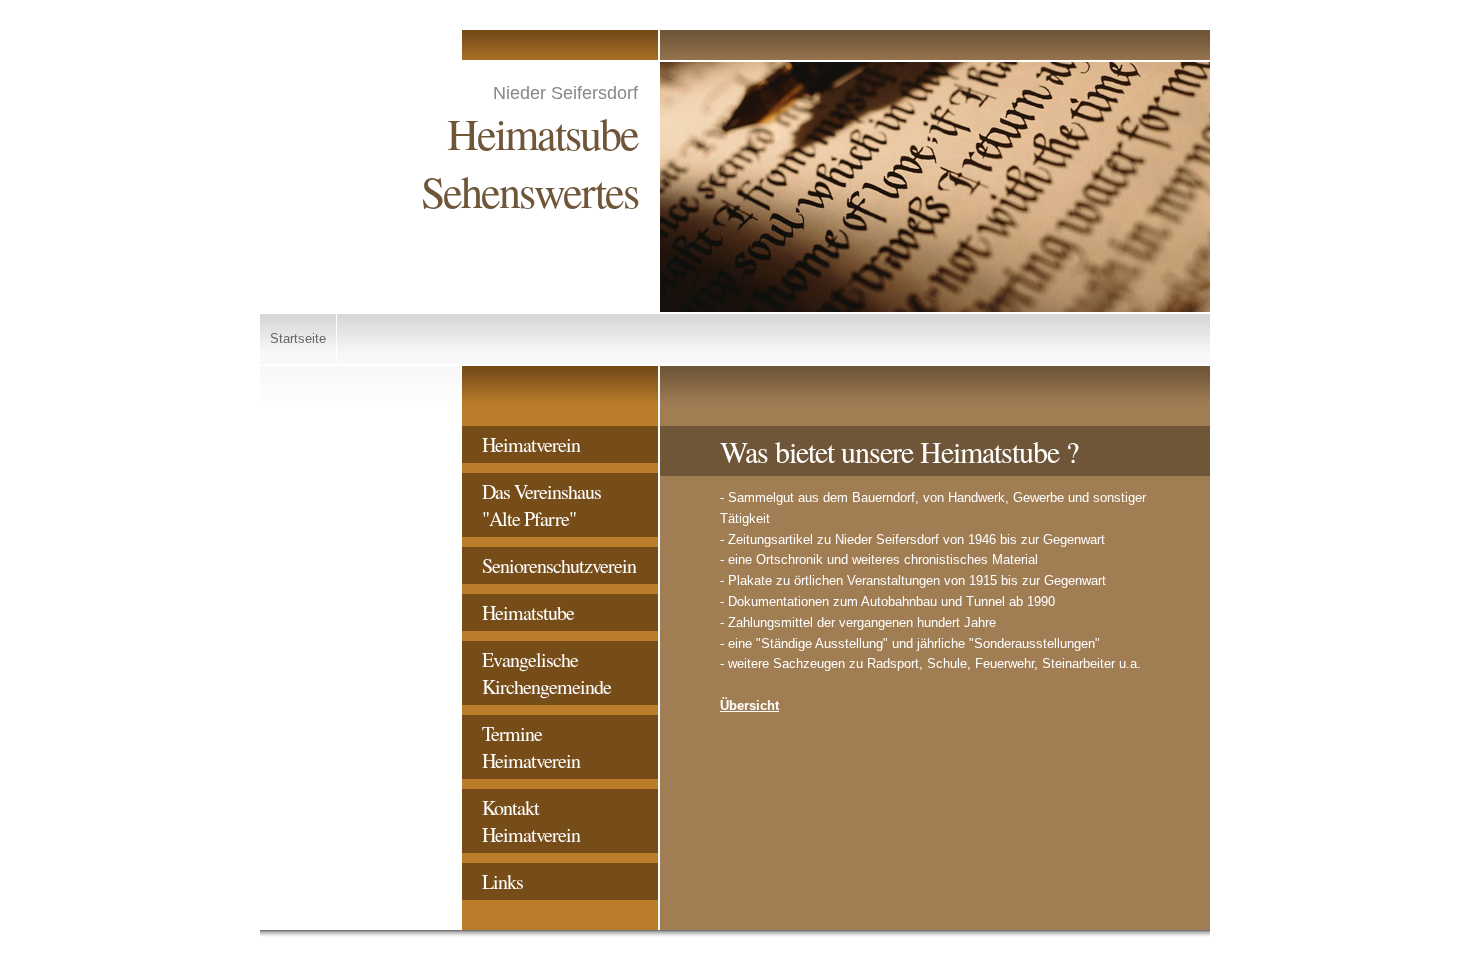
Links (502, 881)
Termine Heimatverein (531, 747)
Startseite (298, 338)
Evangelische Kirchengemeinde (546, 673)
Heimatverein (531, 444)
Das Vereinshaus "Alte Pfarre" (541, 505)
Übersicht (749, 705)
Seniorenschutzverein (559, 565)
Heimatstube (528, 612)
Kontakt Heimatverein (531, 821)
